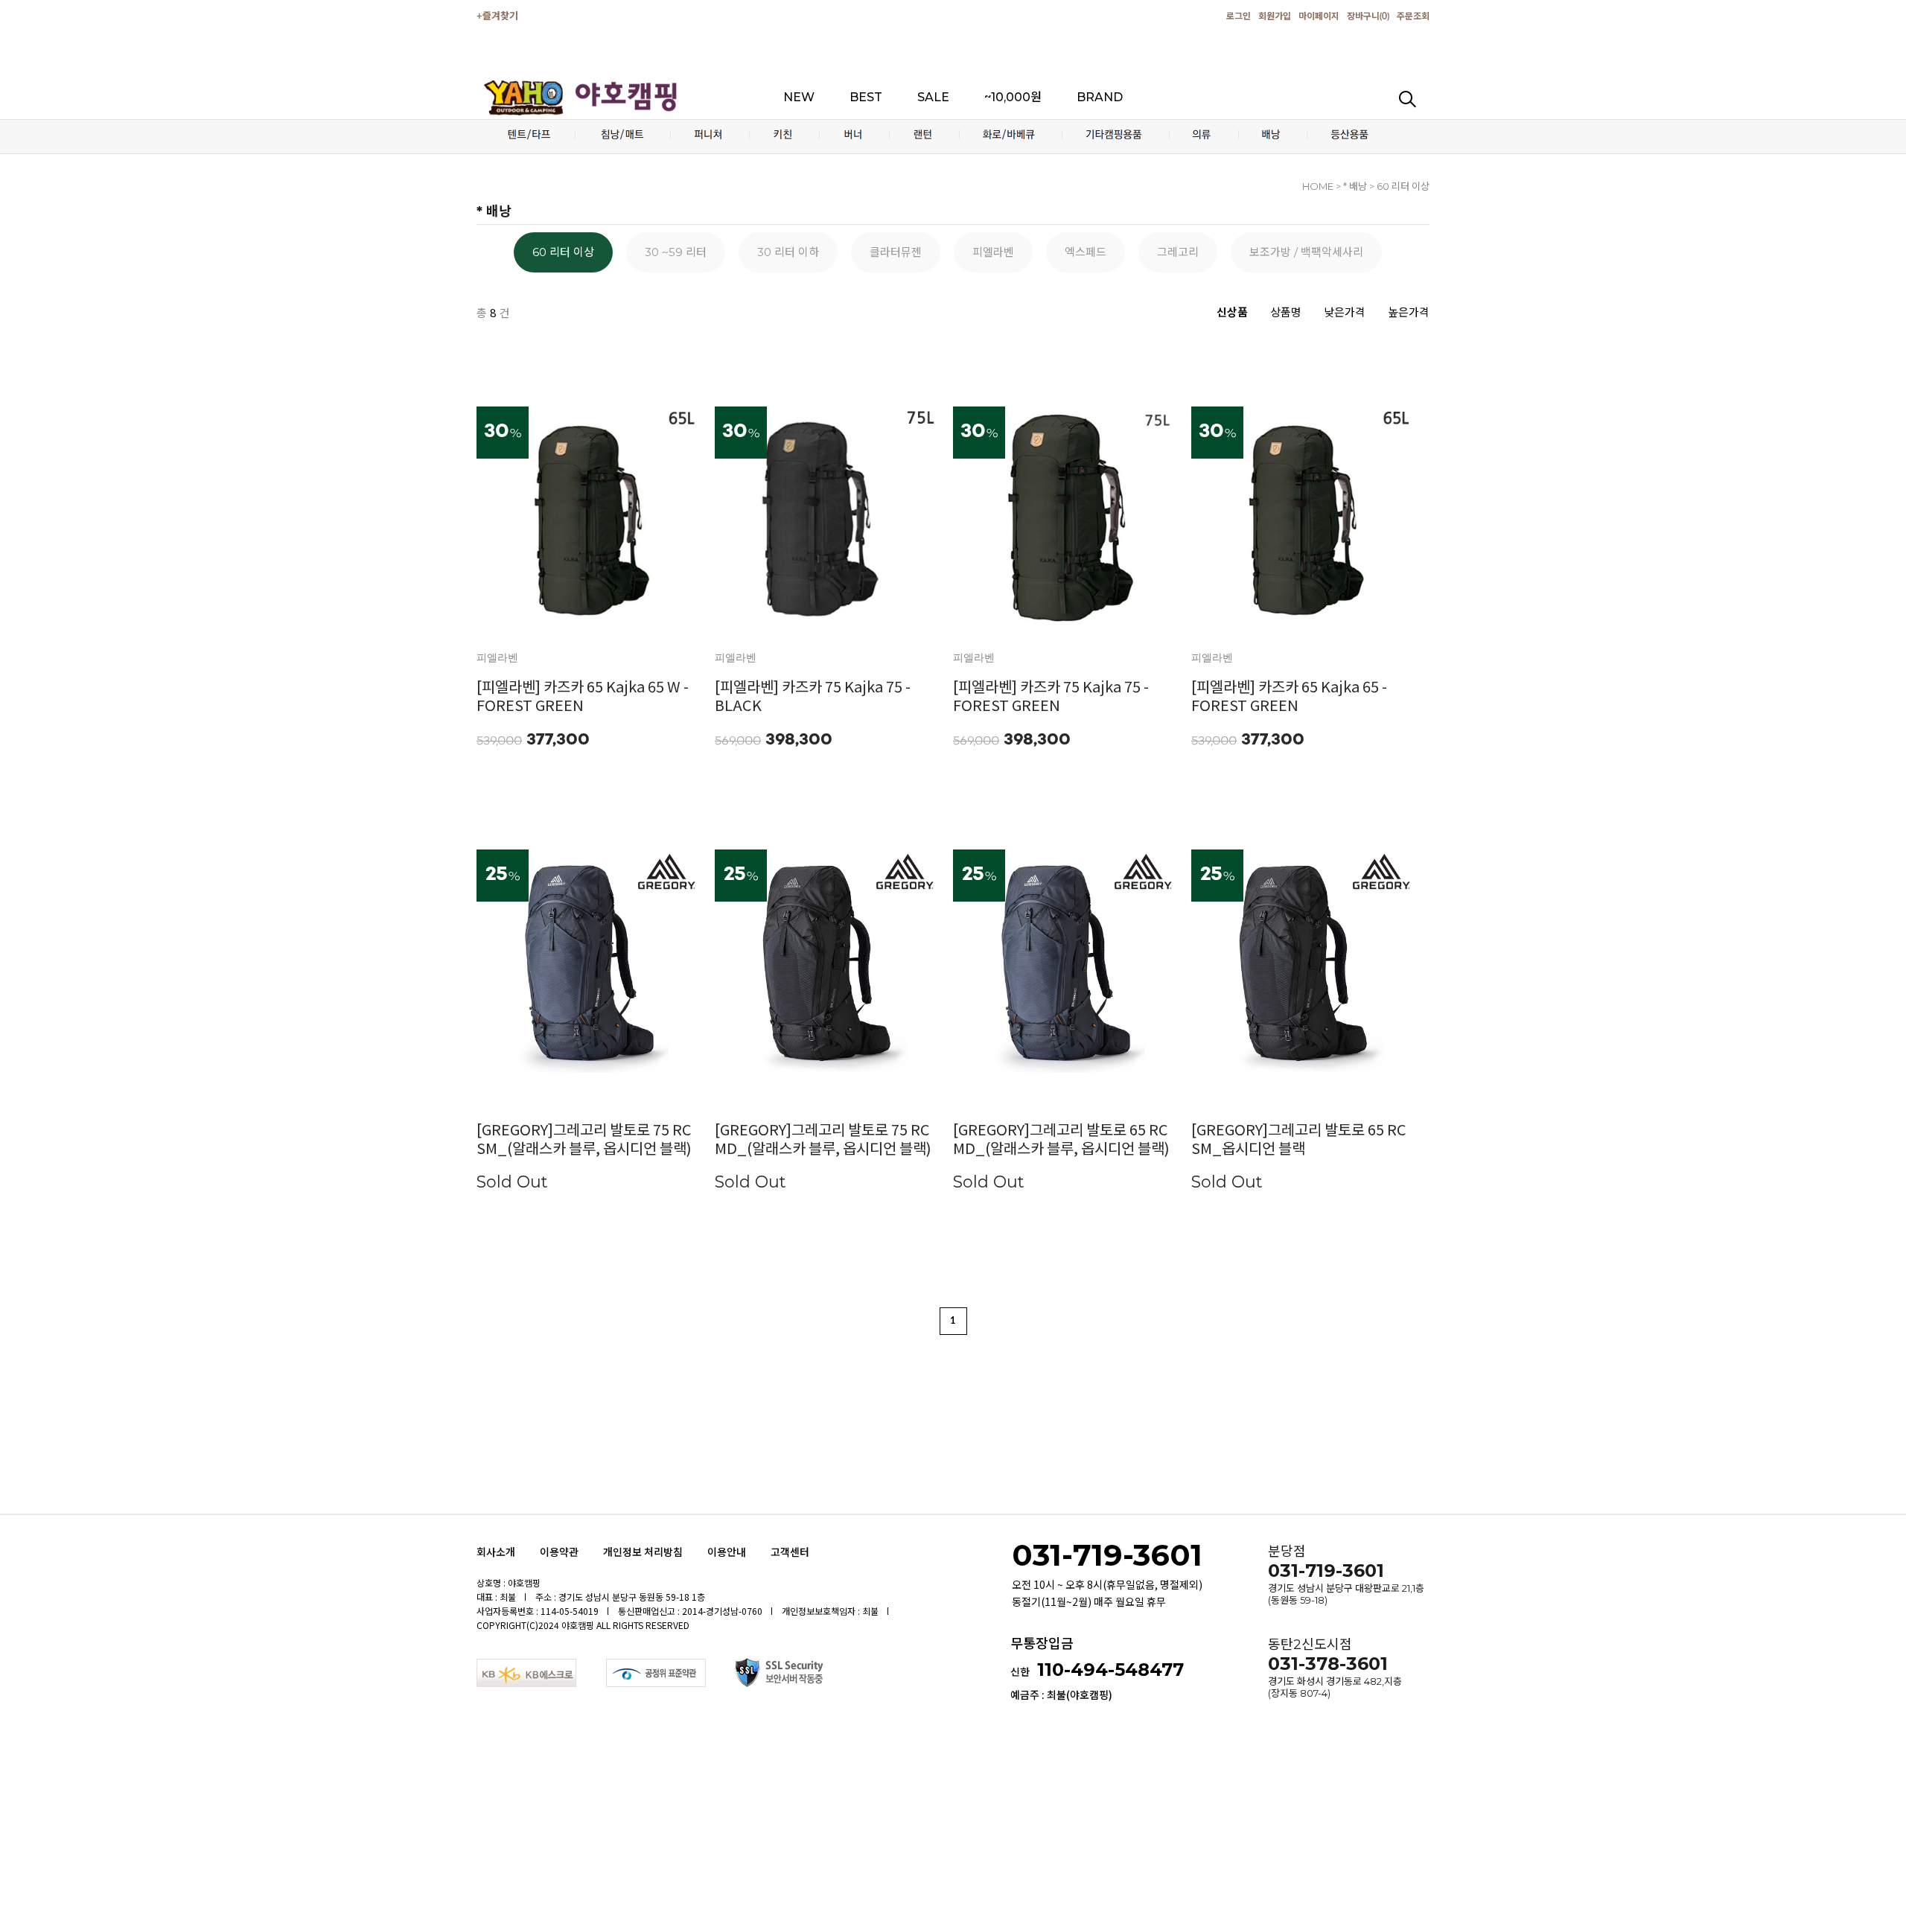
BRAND (1100, 97)
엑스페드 (1086, 252)
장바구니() (1368, 16)
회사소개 (496, 1552)
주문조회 (1413, 16)
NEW (799, 97)
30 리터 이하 (788, 252)
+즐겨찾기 (497, 17)
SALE (933, 97)
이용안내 (727, 1552)
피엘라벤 (993, 252)
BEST (866, 97)
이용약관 (559, 1552)
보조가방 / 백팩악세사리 (1306, 252)
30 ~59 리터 (676, 252)
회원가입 (1275, 16)
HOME (1318, 186)
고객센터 (790, 1552)
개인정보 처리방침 (643, 1552)
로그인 (1239, 16)
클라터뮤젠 (896, 252)
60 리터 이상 (563, 252)
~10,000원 (1013, 97)
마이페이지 (1319, 16)
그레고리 (1178, 252)
